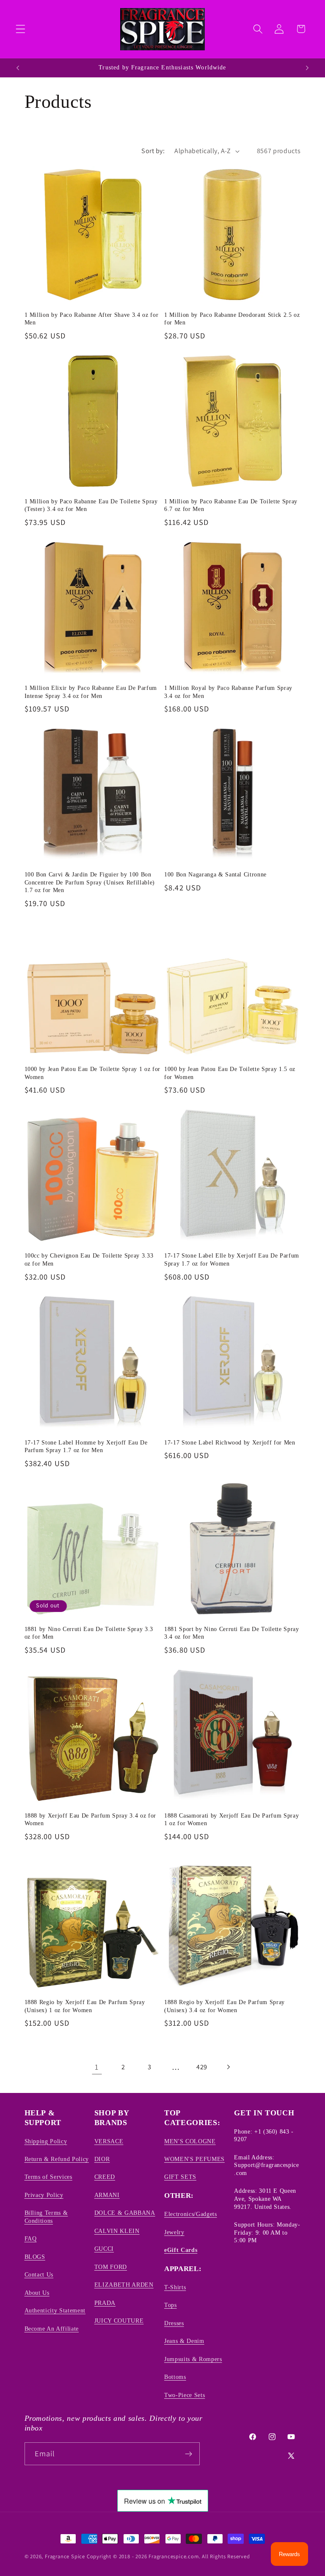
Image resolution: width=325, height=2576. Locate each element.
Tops (171, 2305)
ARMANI (107, 2195)
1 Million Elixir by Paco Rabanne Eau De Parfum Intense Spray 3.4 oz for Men (91, 692)
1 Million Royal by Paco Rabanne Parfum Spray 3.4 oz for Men (228, 692)
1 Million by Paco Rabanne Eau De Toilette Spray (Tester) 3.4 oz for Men (91, 505)
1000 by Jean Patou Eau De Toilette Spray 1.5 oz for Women (230, 1073)
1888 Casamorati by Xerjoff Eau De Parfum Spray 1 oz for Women (231, 1819)
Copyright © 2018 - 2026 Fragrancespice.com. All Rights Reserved (168, 2556)
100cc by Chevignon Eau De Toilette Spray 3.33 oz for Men (89, 1259)
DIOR (102, 2159)
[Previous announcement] (18, 68)
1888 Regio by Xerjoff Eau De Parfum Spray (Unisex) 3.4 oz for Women (224, 2006)
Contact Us (39, 2274)
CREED (105, 2177)
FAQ (31, 2238)
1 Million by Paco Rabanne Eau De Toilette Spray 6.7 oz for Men (231, 505)
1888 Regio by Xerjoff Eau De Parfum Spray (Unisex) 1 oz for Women (85, 2006)
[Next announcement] (307, 68)
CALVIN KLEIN (117, 2231)
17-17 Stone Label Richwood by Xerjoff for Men (230, 1442)
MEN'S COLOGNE (190, 2141)
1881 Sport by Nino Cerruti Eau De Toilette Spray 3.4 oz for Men (232, 1633)
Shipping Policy (46, 2141)
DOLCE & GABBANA (125, 2213)
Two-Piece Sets (185, 2395)
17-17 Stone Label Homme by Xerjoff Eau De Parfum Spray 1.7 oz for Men (86, 1446)
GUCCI (104, 2249)
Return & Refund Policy (57, 2159)
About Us (37, 2293)
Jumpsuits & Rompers (193, 2359)
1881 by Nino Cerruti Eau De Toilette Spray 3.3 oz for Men (89, 1633)
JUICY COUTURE (119, 2321)
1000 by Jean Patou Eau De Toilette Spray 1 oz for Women (92, 1073)
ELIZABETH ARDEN (124, 2285)
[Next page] (228, 2067)
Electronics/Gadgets (191, 2214)
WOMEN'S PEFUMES (194, 2159)
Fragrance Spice (65, 2556)
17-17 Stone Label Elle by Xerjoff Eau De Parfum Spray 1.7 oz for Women (232, 1259)
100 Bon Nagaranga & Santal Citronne (215, 874)
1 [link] (97, 2067)
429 (202, 2067)
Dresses (174, 2323)
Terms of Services (48, 2177)
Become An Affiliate (52, 2329)
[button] (21, 29)
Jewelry (174, 2232)
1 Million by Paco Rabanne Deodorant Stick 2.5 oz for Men (232, 319)
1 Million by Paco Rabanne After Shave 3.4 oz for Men (92, 319)
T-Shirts (175, 2287)
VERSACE (109, 2141)
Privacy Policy (44, 2195)
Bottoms (175, 2377)
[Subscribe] (189, 2454)
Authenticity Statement (55, 2310)
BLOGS (35, 2257)
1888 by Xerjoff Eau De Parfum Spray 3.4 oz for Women (90, 1819)
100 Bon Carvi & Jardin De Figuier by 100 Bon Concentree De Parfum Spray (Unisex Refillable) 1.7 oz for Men (90, 882)
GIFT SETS (180, 2177)
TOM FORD (111, 2267)
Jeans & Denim (184, 2341)
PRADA (105, 2303)
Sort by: (153, 151)
